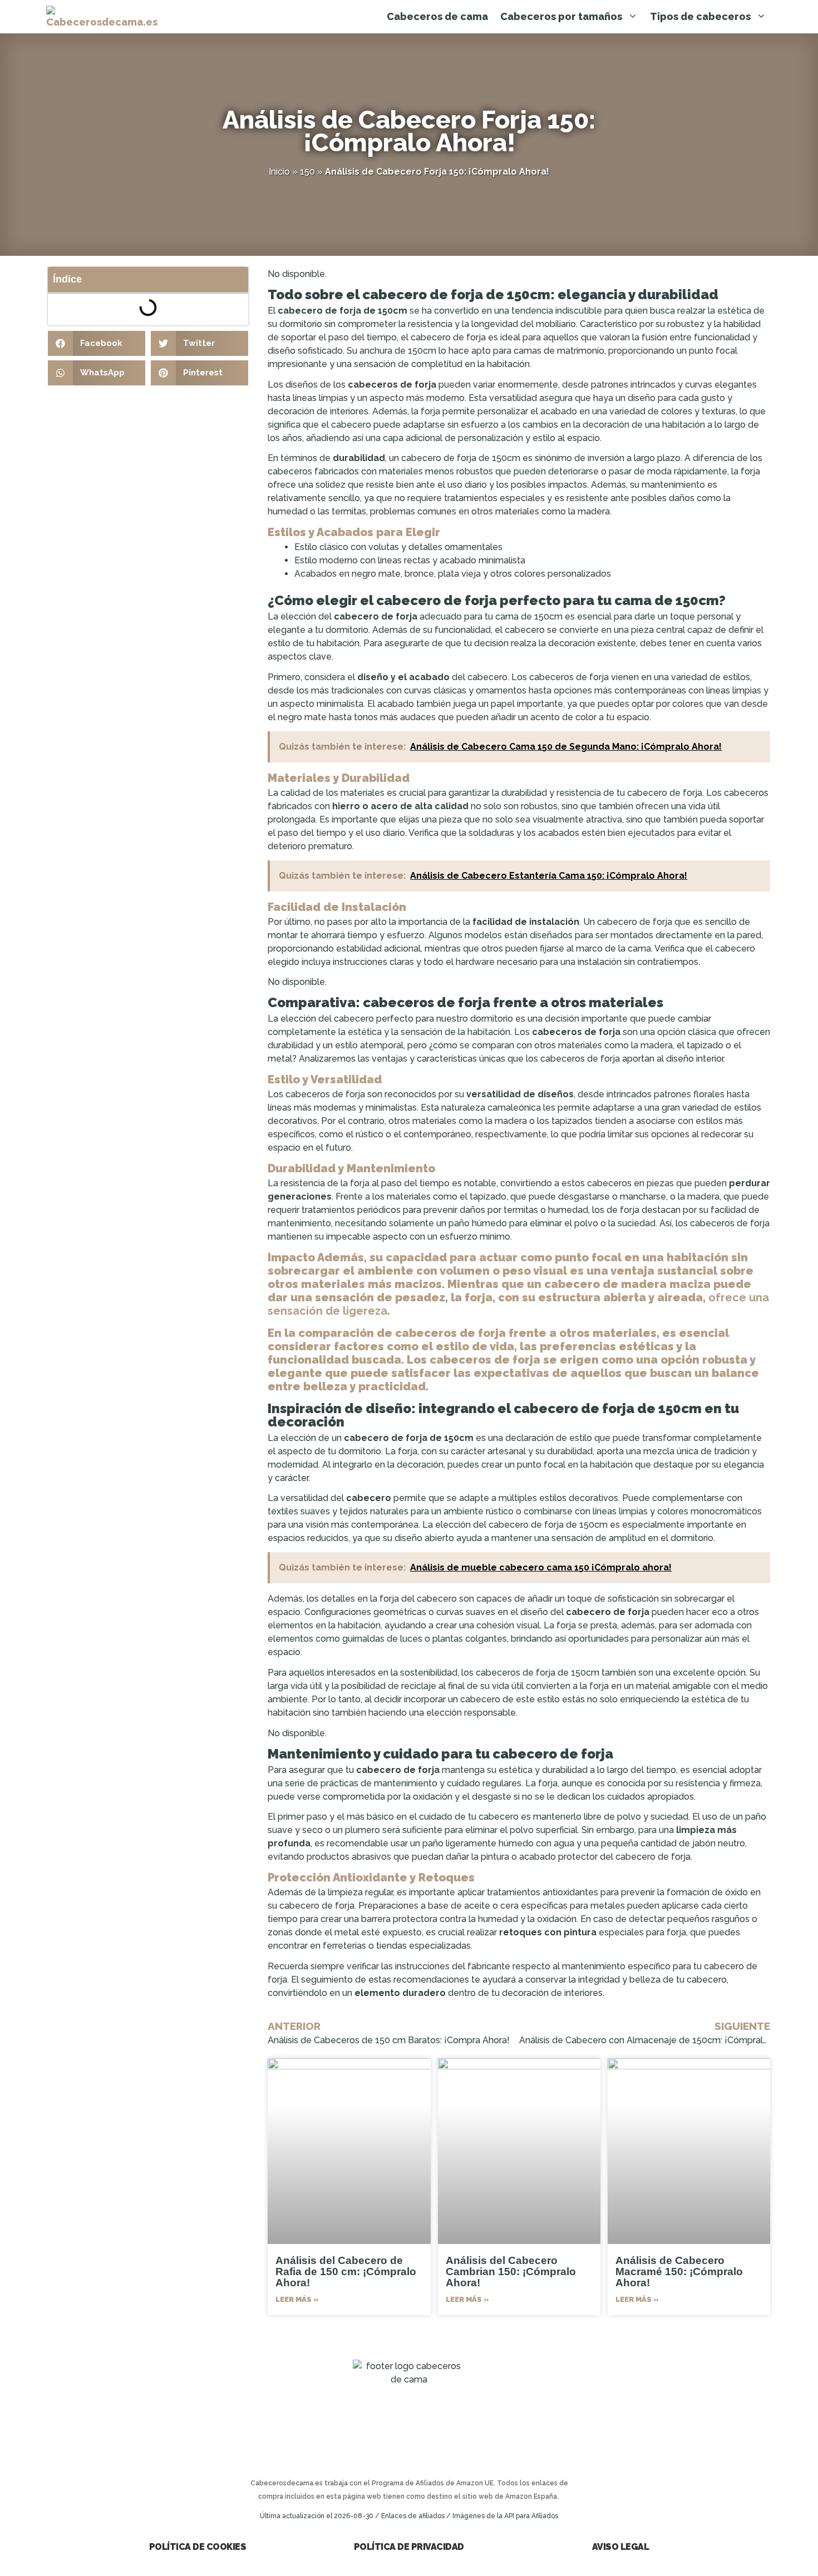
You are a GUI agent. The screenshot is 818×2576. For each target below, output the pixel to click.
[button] (97, 343)
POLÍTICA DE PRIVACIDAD (409, 2547)
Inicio (279, 172)
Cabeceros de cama (437, 16)
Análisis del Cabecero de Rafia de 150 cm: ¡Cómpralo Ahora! (346, 2272)
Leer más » (297, 2299)
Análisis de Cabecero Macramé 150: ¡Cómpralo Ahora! (679, 2272)
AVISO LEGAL (621, 2547)
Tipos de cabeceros (700, 16)
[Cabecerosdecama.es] (102, 17)
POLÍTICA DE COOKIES (198, 2547)
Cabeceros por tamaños (561, 16)
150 (307, 172)
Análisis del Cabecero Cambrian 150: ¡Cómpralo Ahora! (511, 2272)
